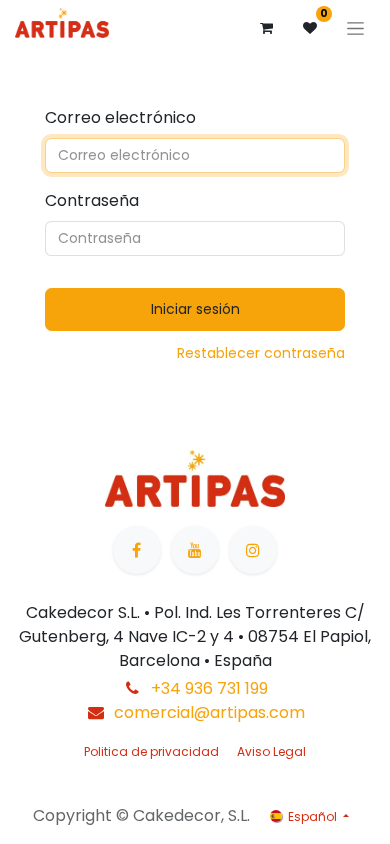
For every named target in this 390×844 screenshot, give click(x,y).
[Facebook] (137, 550)
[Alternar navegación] (355, 28)
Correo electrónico (120, 117)
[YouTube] (195, 550)
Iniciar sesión (195, 309)
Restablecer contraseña (261, 353)
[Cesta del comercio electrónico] (266, 28)
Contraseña (92, 200)
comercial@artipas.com (209, 712)
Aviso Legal (271, 751)
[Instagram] (253, 550)
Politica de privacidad (151, 751)
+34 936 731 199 (209, 688)
